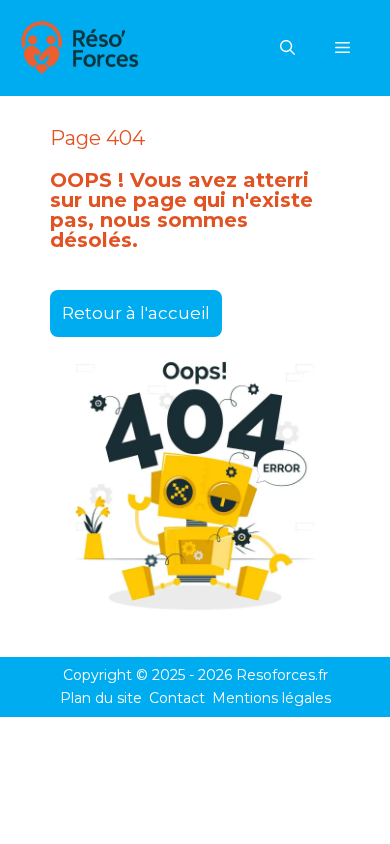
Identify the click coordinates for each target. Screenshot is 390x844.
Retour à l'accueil (136, 313)
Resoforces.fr (282, 675)
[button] (287, 48)
